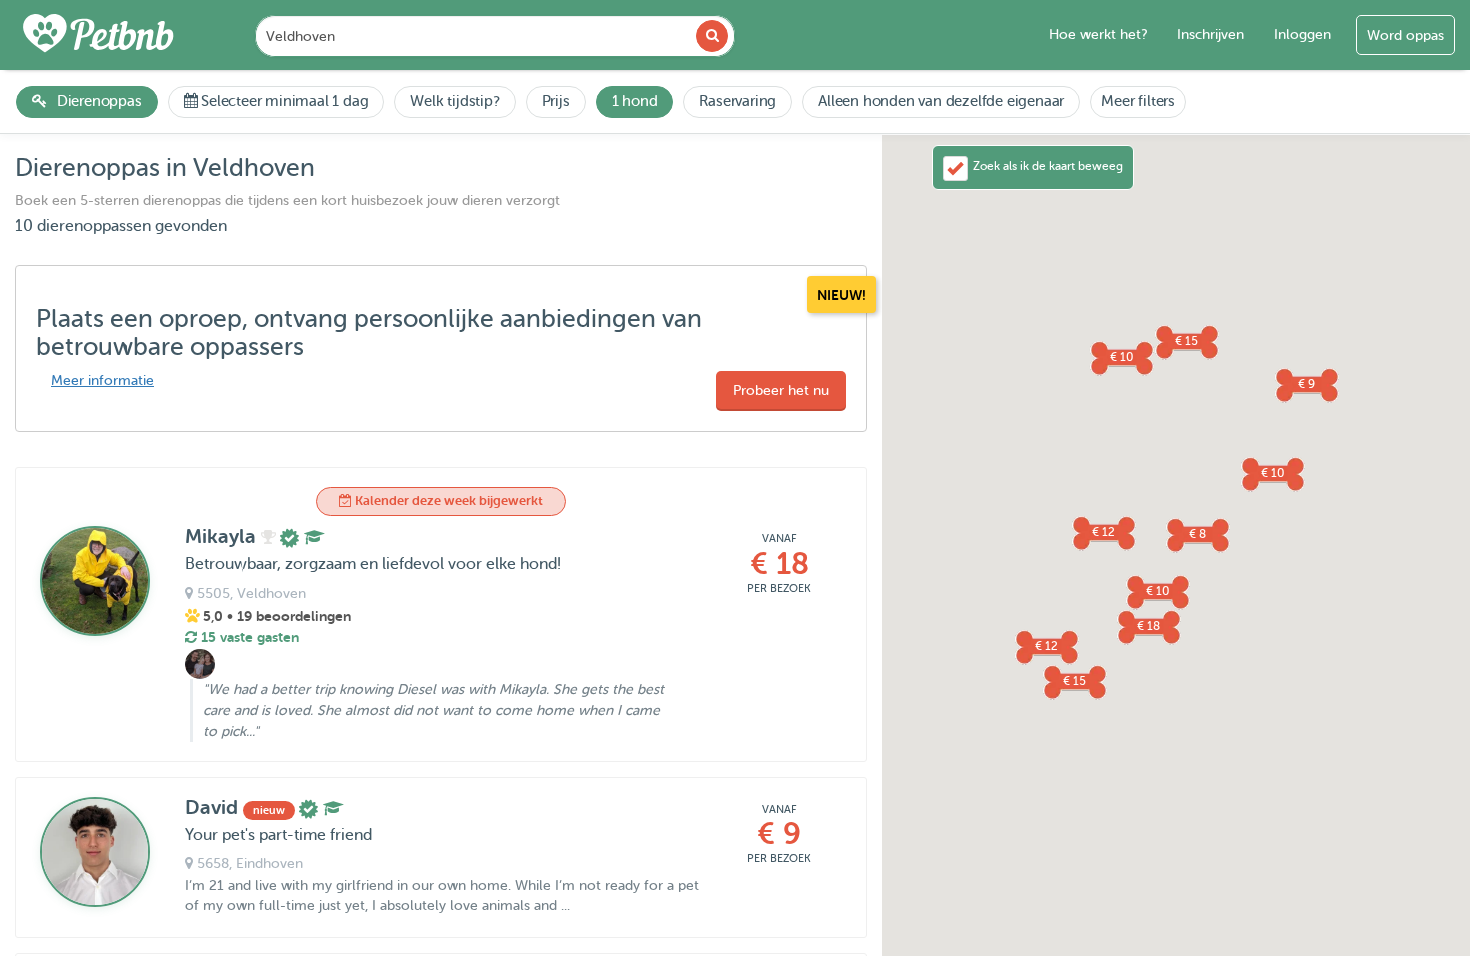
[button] (1306, 384)
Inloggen (1302, 34)
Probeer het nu (781, 390)
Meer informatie (102, 380)
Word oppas (1405, 35)
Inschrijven (1210, 34)
